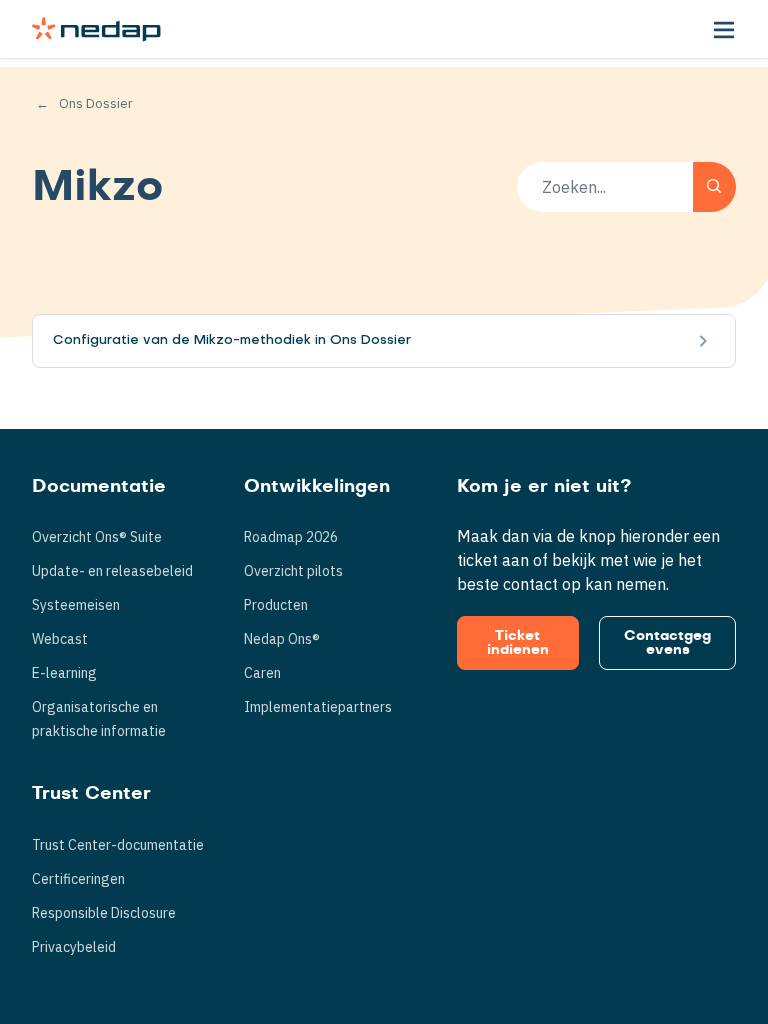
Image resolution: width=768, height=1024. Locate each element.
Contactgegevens (667, 643)
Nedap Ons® (282, 639)
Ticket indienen (518, 643)
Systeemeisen (76, 605)
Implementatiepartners (318, 707)
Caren (262, 673)
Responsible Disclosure (104, 913)
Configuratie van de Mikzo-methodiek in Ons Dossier (232, 340)
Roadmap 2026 (291, 537)
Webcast (60, 639)
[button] (724, 29)
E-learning (64, 673)
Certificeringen (78, 879)
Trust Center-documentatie (118, 845)
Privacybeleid (74, 947)
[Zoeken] (714, 187)
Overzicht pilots (293, 571)
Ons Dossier (96, 103)
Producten (276, 605)
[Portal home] (96, 29)
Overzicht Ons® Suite (97, 537)
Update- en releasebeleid (112, 571)
